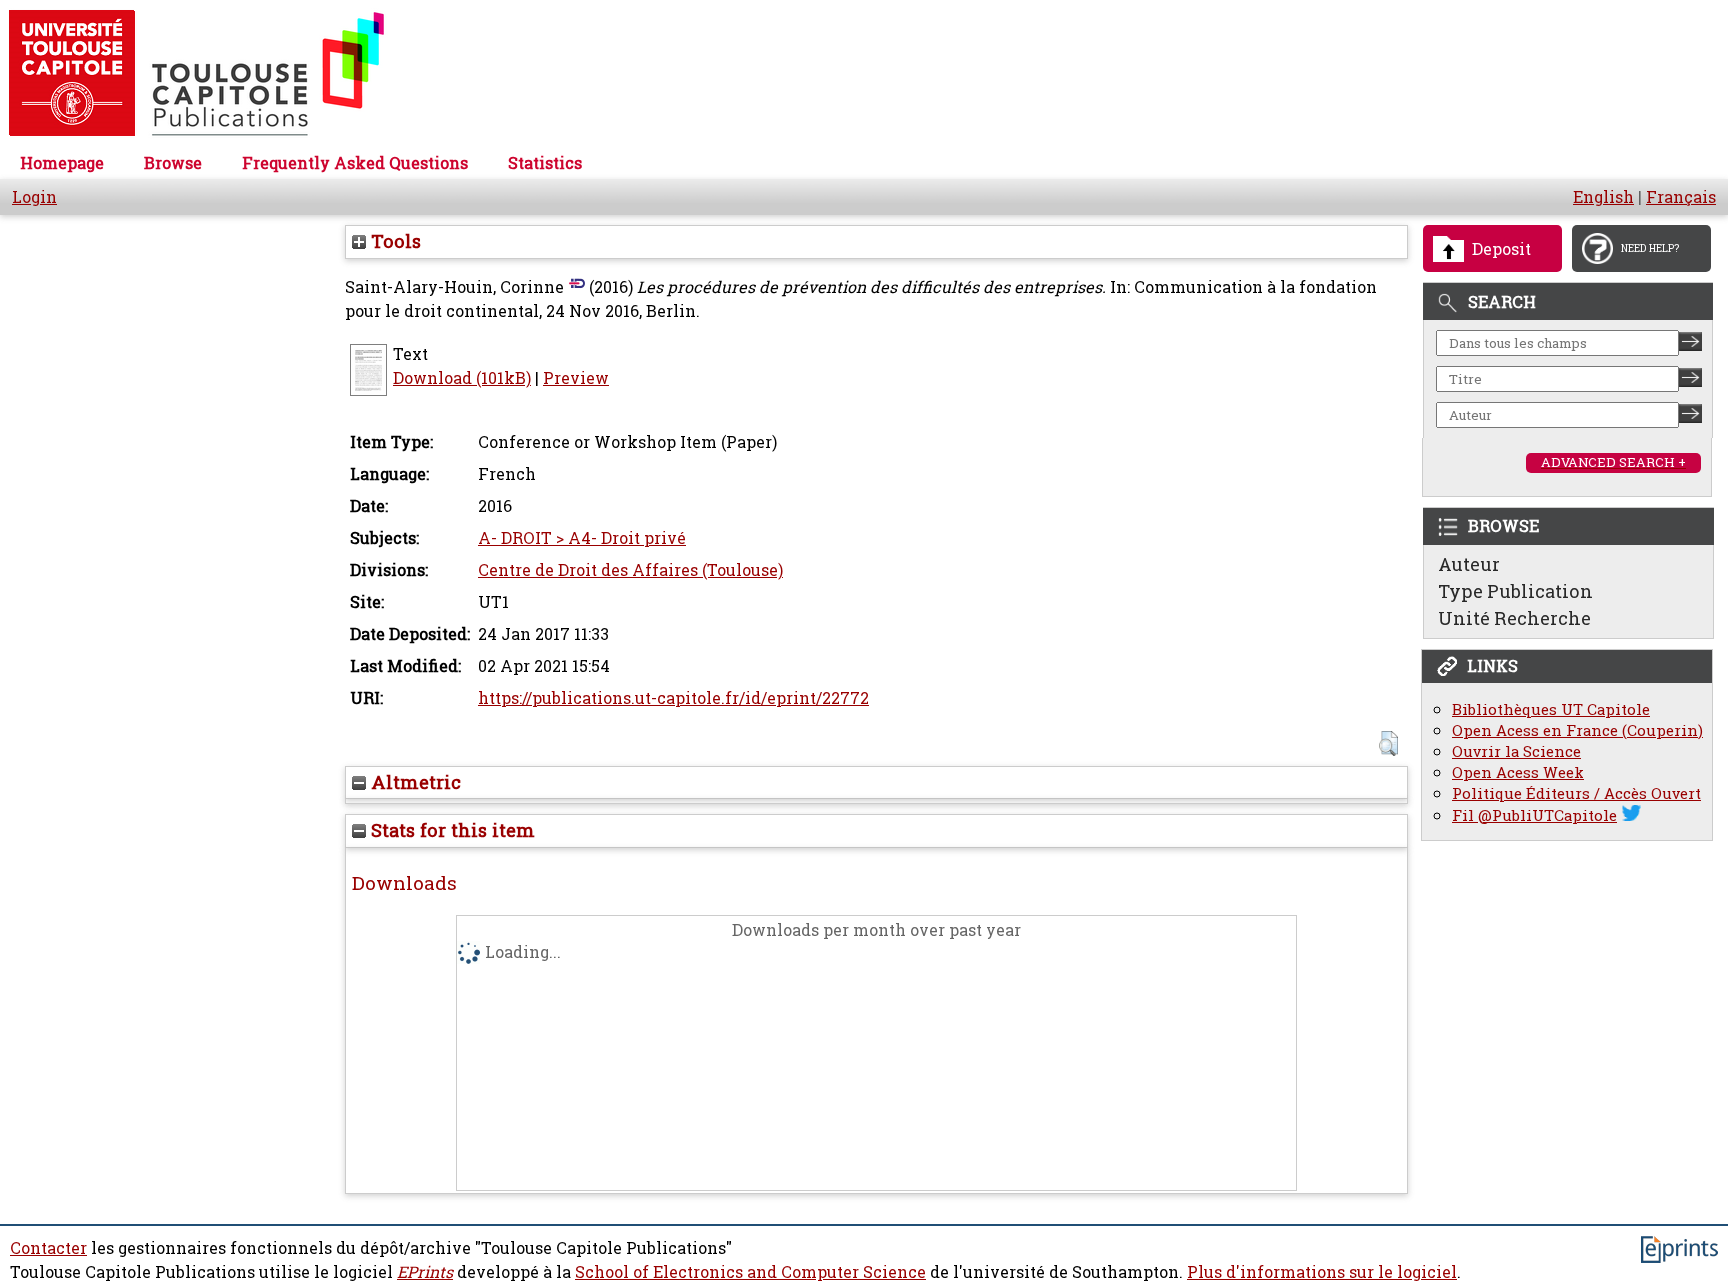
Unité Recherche (1514, 618)
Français (1681, 197)
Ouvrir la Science (1516, 751)
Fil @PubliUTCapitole (1534, 815)
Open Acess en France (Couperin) (1577, 730)
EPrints (425, 1272)
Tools (393, 241)
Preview (576, 378)
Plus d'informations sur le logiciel (1322, 1272)
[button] (1388, 743)
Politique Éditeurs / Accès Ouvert (1576, 793)
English (1603, 197)
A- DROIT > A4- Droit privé (582, 538)
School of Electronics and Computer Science (750, 1272)
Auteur (1469, 564)
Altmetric (413, 782)
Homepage (62, 163)
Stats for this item (450, 830)
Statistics (545, 163)
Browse (173, 163)
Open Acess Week (1518, 772)
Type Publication (1515, 591)
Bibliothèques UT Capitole (1551, 709)
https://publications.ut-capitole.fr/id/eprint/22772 (673, 698)
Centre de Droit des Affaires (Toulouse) (630, 570)
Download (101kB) (462, 378)
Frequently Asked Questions (355, 163)
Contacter (48, 1248)
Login (34, 197)
